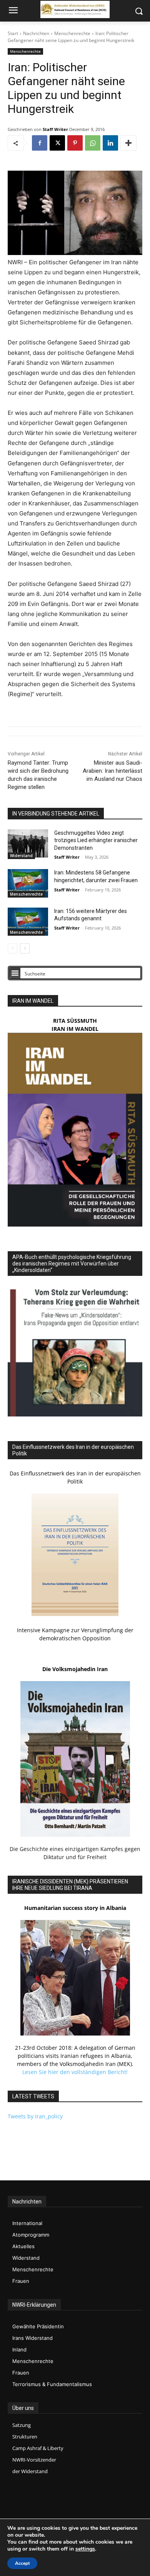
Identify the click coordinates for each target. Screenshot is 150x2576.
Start (13, 33)
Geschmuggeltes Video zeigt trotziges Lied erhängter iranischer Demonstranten (96, 840)
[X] (57, 143)
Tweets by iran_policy (35, 2116)
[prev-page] (12, 948)
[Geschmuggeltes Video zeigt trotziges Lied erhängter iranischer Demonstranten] (28, 844)
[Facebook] (40, 143)
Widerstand (21, 856)
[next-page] (25, 948)
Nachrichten (36, 33)
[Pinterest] (75, 143)
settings (85, 2549)
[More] (128, 143)
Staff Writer (55, 129)
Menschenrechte (72, 33)
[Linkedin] (110, 143)
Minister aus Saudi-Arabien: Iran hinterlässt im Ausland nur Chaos (112, 771)
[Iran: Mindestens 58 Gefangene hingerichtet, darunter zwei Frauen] (28, 883)
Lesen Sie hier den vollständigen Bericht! (75, 2072)
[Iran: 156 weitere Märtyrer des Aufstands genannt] (28, 922)
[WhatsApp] (93, 143)
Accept (22, 2563)
